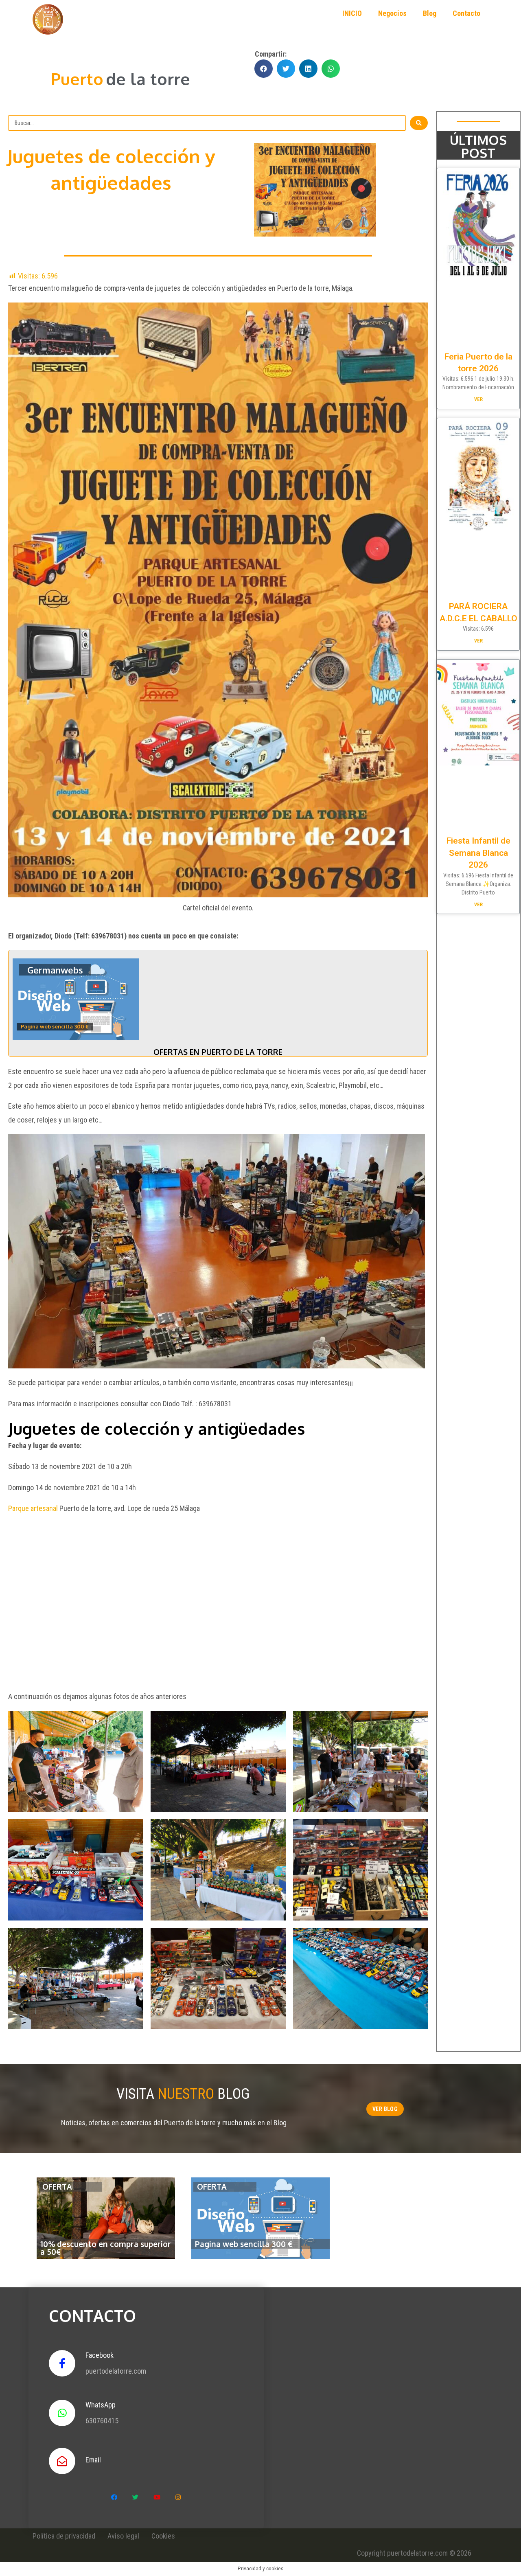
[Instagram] (178, 2497)
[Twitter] (136, 2497)
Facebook (100, 2355)
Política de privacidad (64, 2536)
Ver (478, 399)
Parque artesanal (33, 1508)
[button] (385, 2109)
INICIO (352, 13)
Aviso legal (123, 2536)
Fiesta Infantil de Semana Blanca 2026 (478, 853)
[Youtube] (157, 2497)
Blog (430, 13)
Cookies (163, 2536)
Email (93, 2460)
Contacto (466, 13)
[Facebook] (114, 2497)
